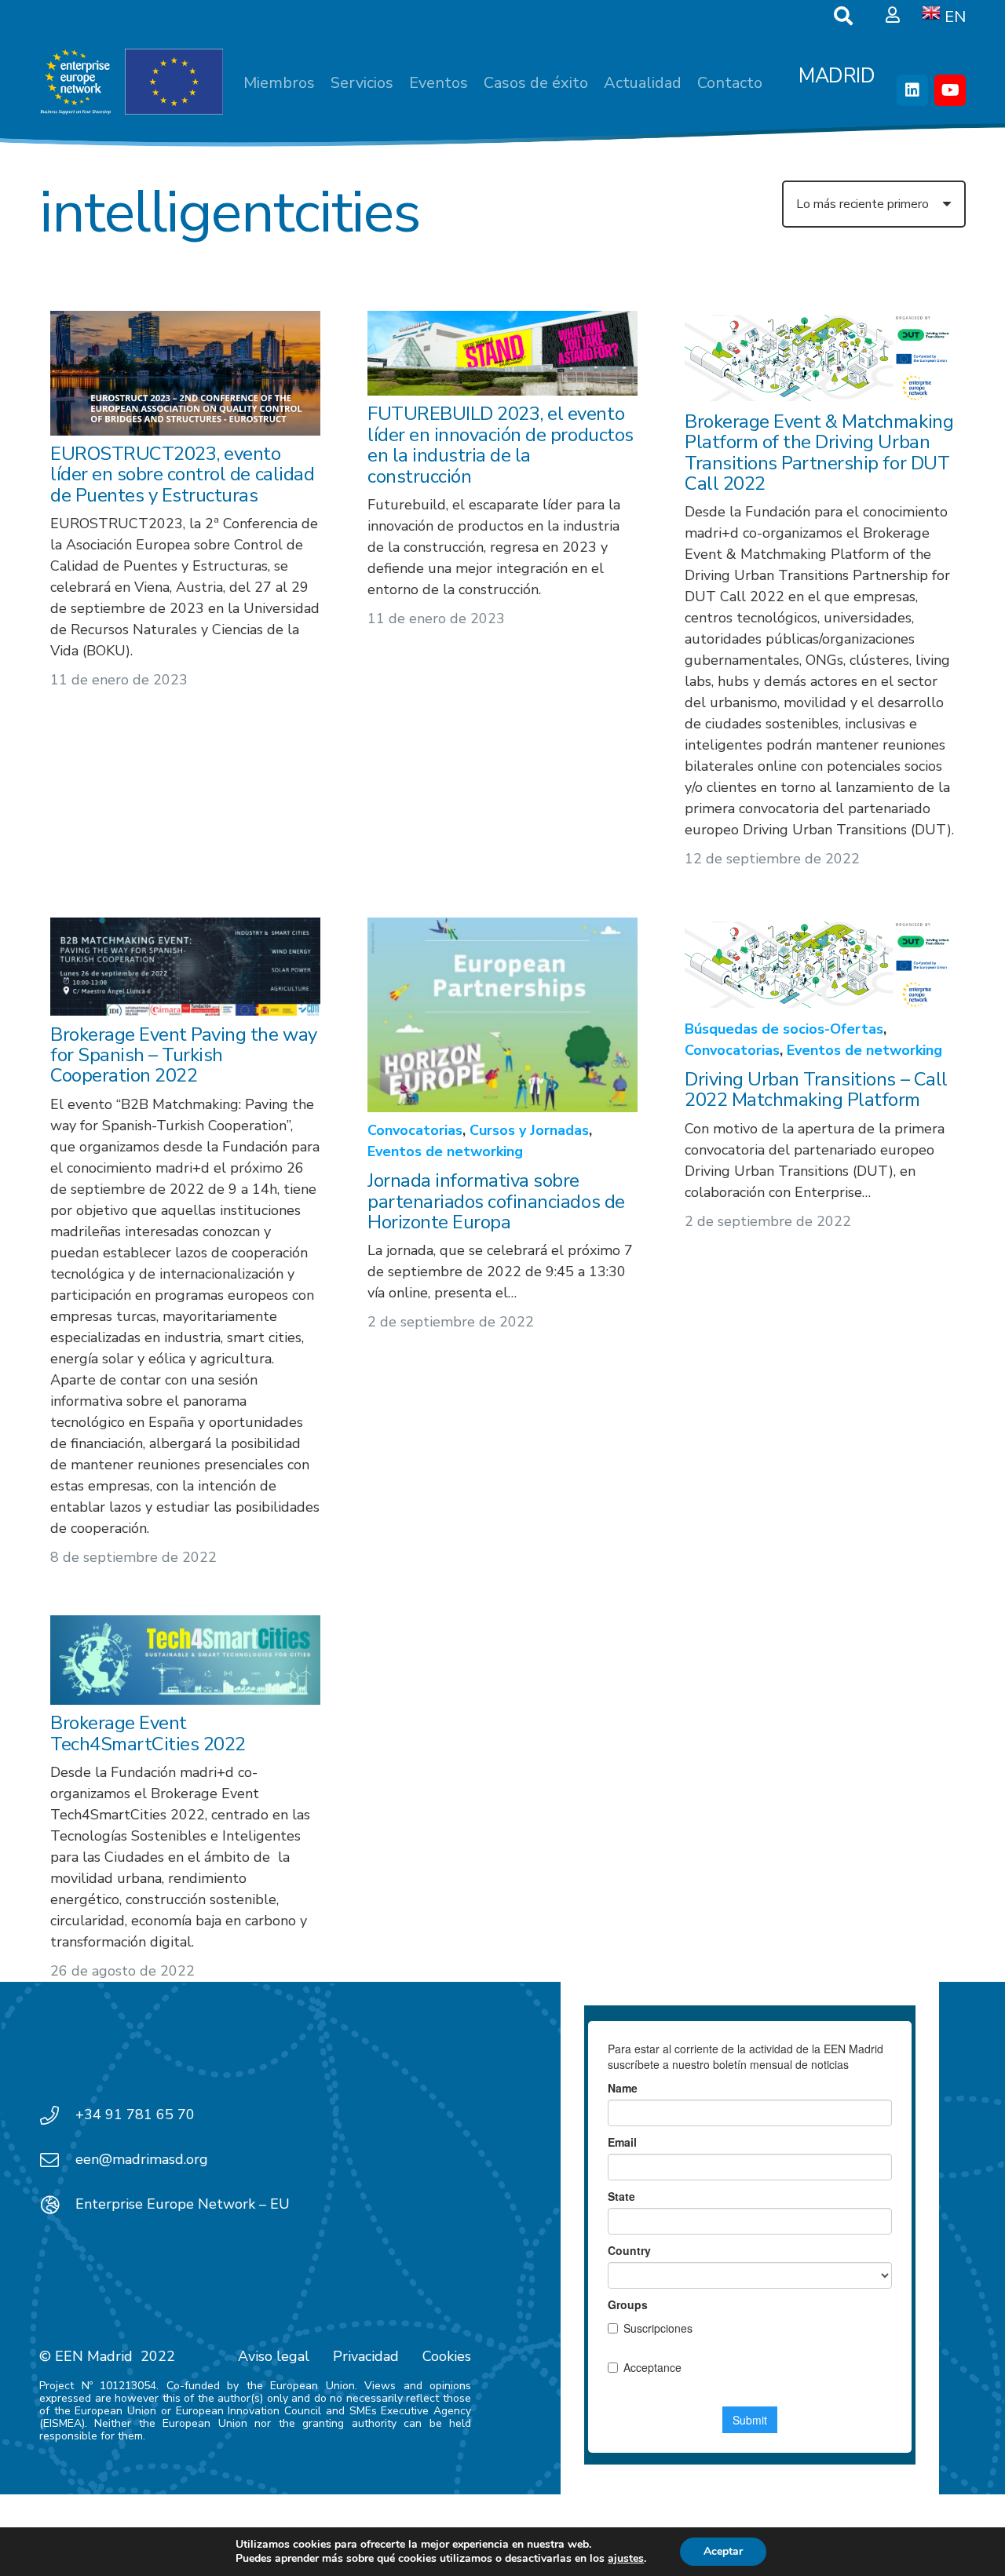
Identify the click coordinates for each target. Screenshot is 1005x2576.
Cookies (447, 2356)
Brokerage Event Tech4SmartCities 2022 (148, 1733)
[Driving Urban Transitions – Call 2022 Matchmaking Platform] (820, 964)
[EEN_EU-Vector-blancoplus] (131, 82)
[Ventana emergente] (893, 16)
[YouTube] (950, 90)
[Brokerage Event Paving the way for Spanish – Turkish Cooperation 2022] (185, 967)
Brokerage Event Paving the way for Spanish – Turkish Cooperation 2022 (184, 1054)
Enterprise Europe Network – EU (183, 2204)
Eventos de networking (445, 1151)
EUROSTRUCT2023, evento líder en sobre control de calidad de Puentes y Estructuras (182, 475)
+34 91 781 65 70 (135, 2114)
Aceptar (723, 2551)
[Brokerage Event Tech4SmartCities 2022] (185, 1660)
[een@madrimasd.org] (57, 2160)
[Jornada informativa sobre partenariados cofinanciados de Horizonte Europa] (502, 1015)
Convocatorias (415, 1130)
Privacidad (366, 2356)
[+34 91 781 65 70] (57, 2115)
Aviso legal (274, 2356)
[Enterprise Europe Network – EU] (57, 2205)
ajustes (626, 2559)
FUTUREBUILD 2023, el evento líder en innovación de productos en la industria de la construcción (501, 445)
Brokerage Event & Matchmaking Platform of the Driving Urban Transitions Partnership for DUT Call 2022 (819, 453)
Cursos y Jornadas (529, 1130)
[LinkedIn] (912, 90)
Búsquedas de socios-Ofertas (784, 1029)
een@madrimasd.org (142, 2159)
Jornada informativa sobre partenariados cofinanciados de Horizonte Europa (496, 1201)
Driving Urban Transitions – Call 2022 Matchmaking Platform (816, 1089)
